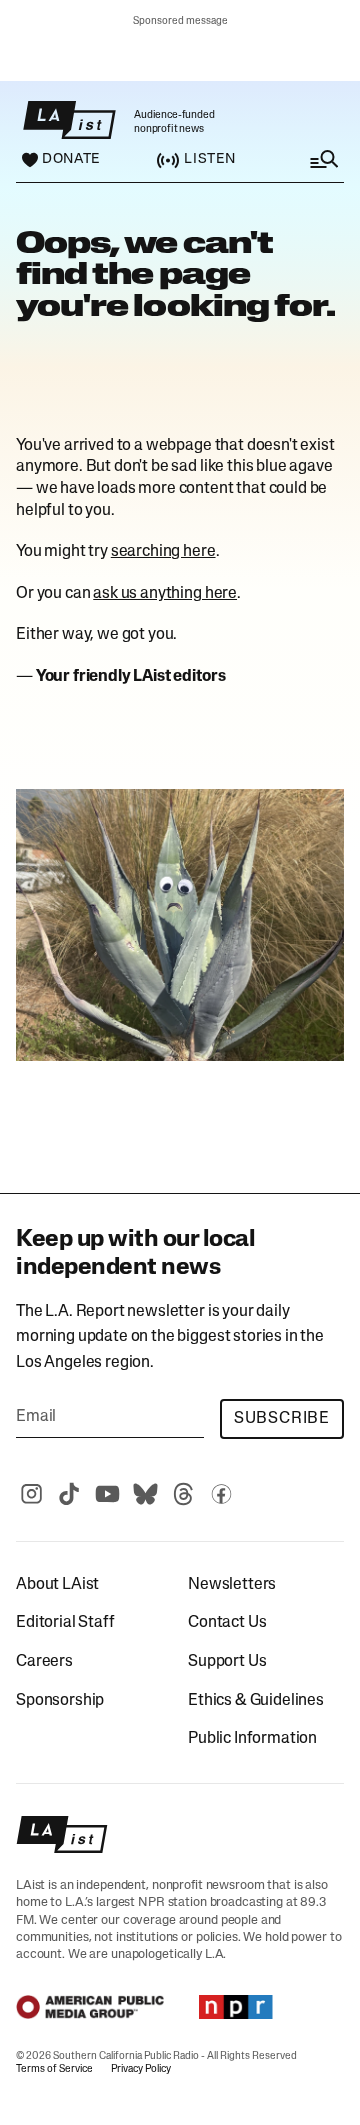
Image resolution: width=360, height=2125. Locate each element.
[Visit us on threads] (183, 1494)
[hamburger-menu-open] (304, 159)
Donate (71, 160)
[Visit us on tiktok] (69, 1494)
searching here (163, 552)
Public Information (252, 1739)
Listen (209, 159)
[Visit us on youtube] (107, 1494)
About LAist (57, 1585)
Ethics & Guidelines (256, 1701)
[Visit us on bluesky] (145, 1494)
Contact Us (227, 1623)
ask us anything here (165, 594)
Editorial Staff (65, 1623)
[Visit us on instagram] (31, 1494)
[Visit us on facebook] (221, 1494)
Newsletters (232, 1585)
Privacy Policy (141, 2069)
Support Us (227, 1662)
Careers (44, 1662)
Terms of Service (54, 2069)
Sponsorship (60, 1701)
